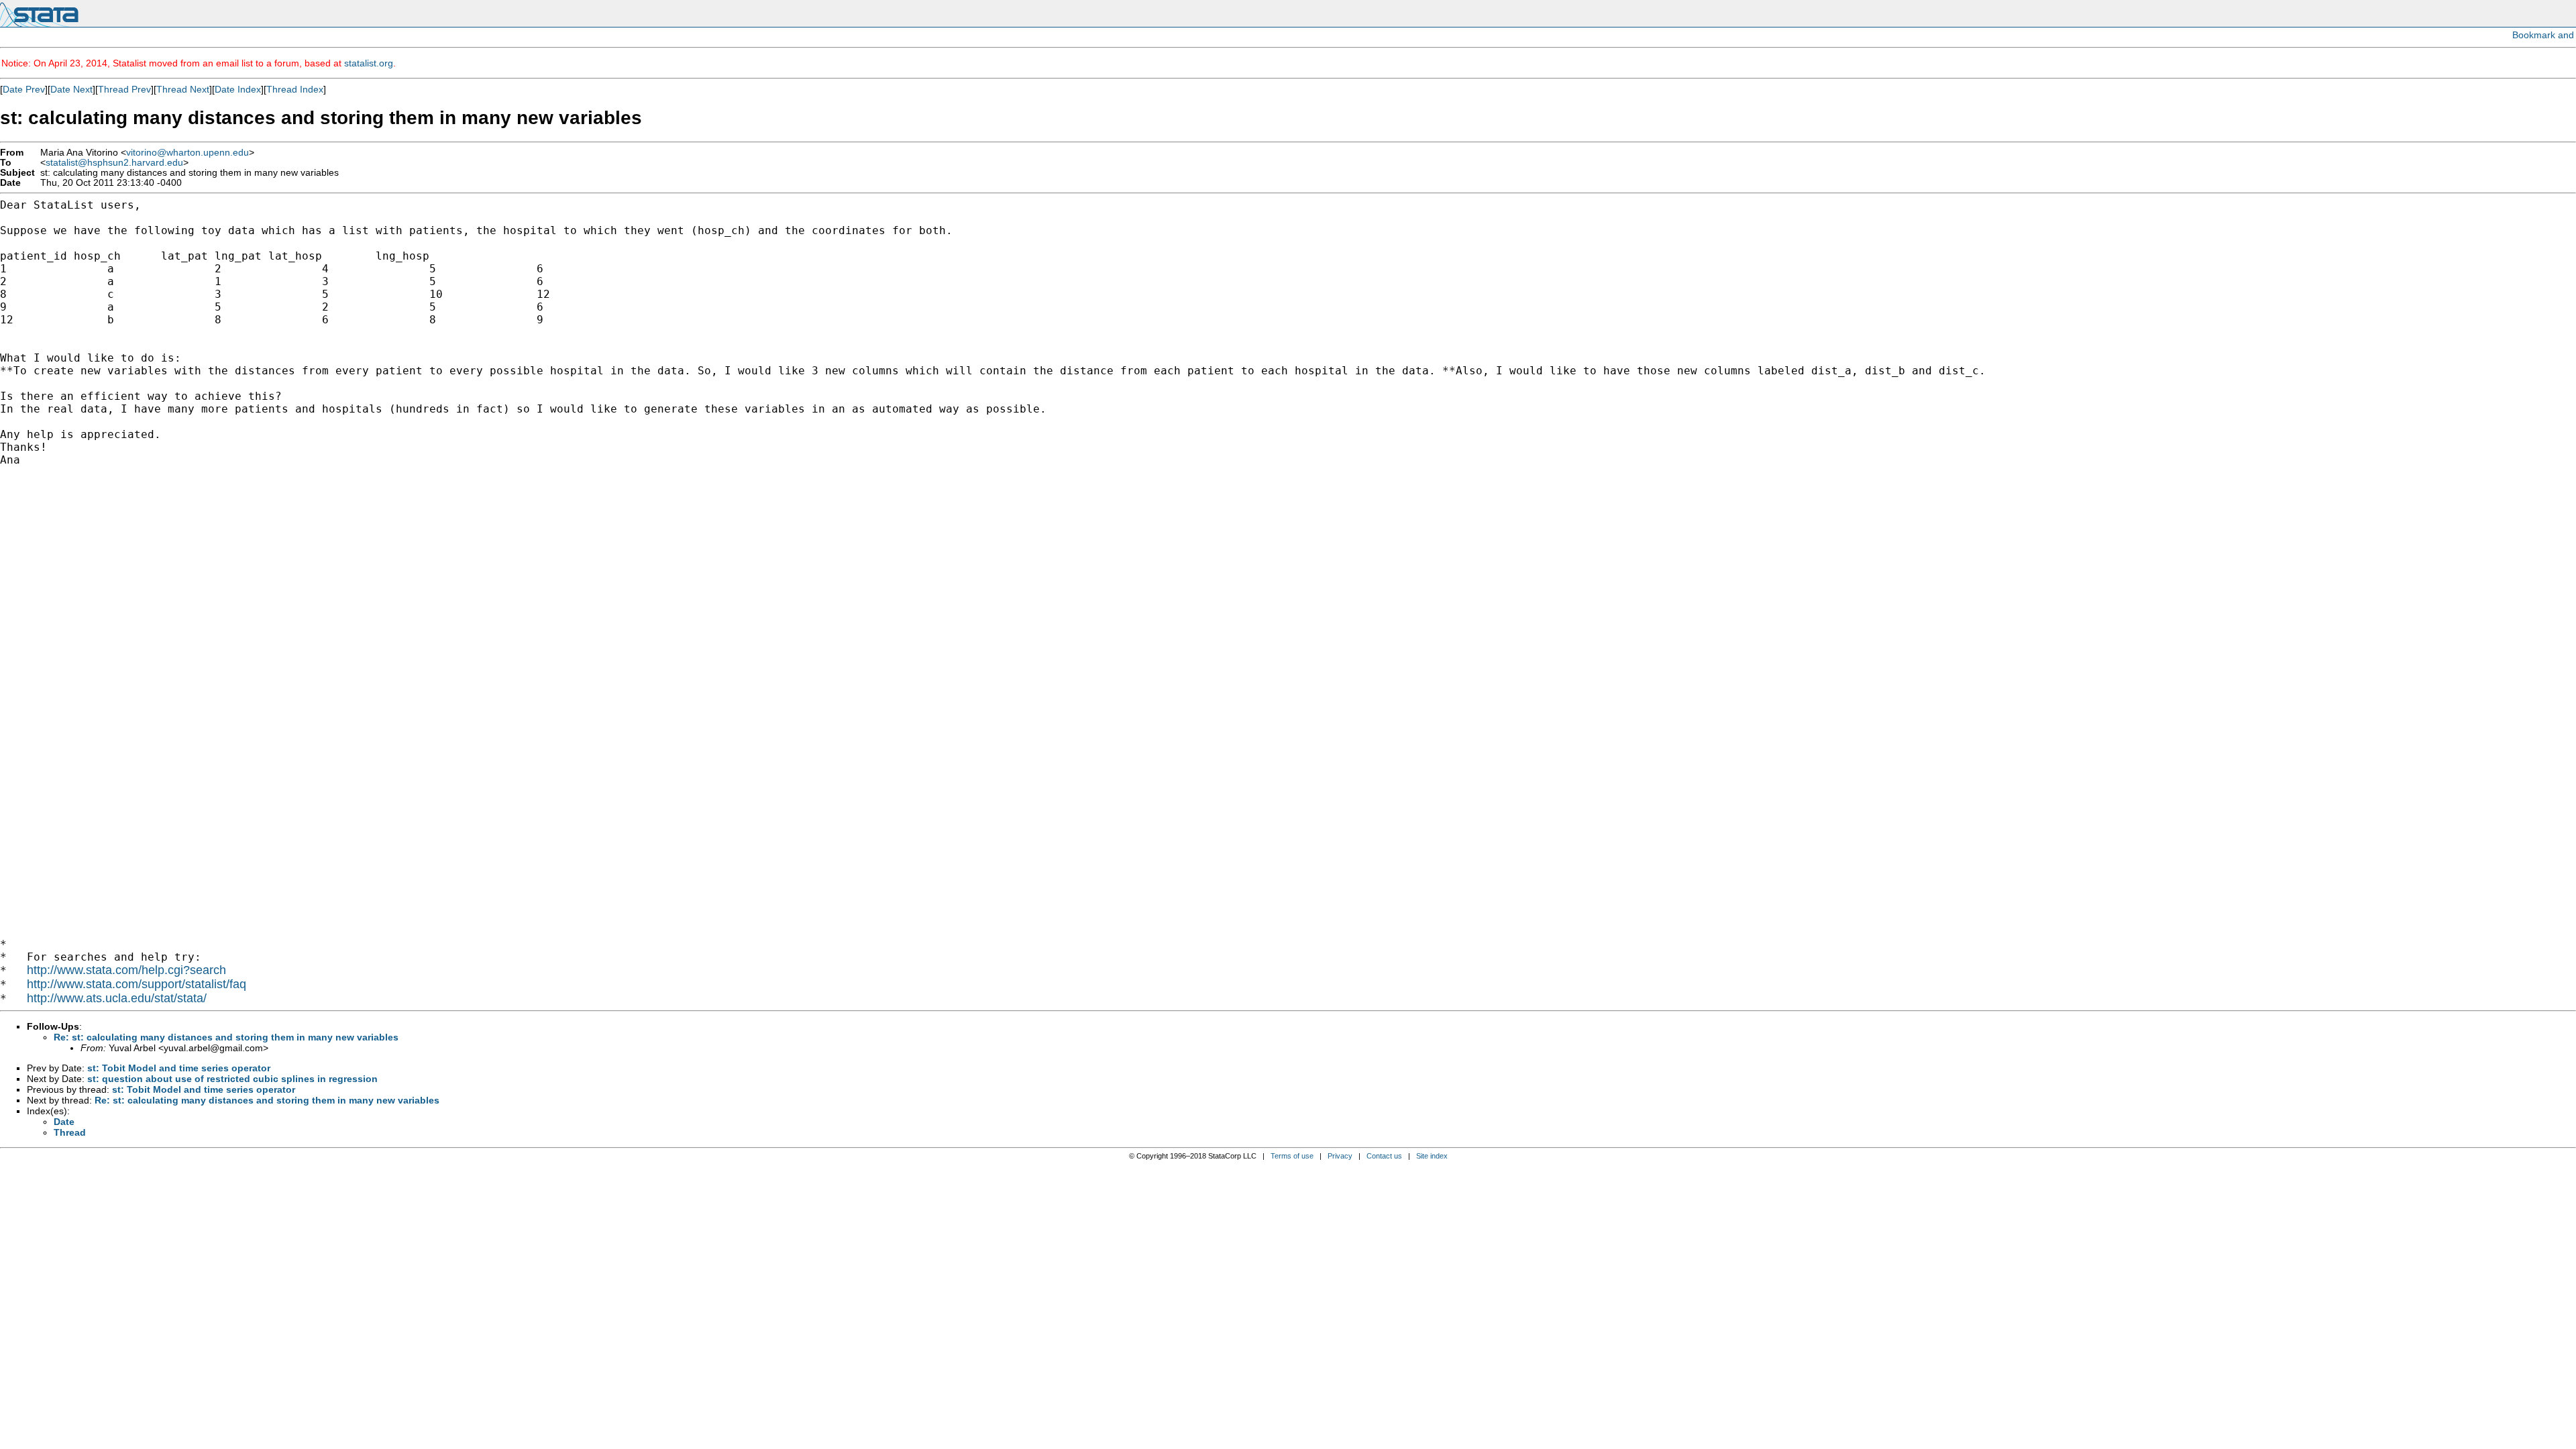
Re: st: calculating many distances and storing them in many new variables (226, 1037)
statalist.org (369, 63)
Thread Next (183, 89)
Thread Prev (124, 89)
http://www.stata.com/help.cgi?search (126, 970)
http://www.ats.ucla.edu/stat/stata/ (117, 998)
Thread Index (295, 89)
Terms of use (1292, 1156)
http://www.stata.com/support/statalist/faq (137, 984)
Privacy (1340, 1156)
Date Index (238, 89)
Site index (1432, 1156)
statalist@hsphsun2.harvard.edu (114, 163)
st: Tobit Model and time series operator (179, 1068)
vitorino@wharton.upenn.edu (187, 153)
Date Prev (24, 89)
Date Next (71, 89)
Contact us (1384, 1156)
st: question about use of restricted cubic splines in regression (232, 1079)
